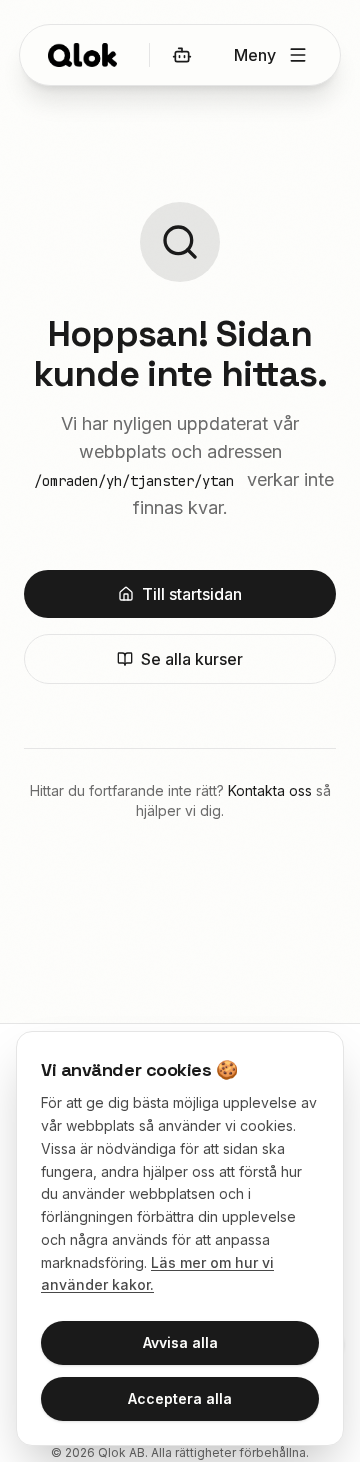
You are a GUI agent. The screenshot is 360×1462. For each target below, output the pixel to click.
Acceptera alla (180, 1398)
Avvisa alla (180, 1342)
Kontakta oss (270, 790)
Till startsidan (192, 594)
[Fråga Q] (182, 55)
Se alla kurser (192, 659)
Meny (255, 55)
